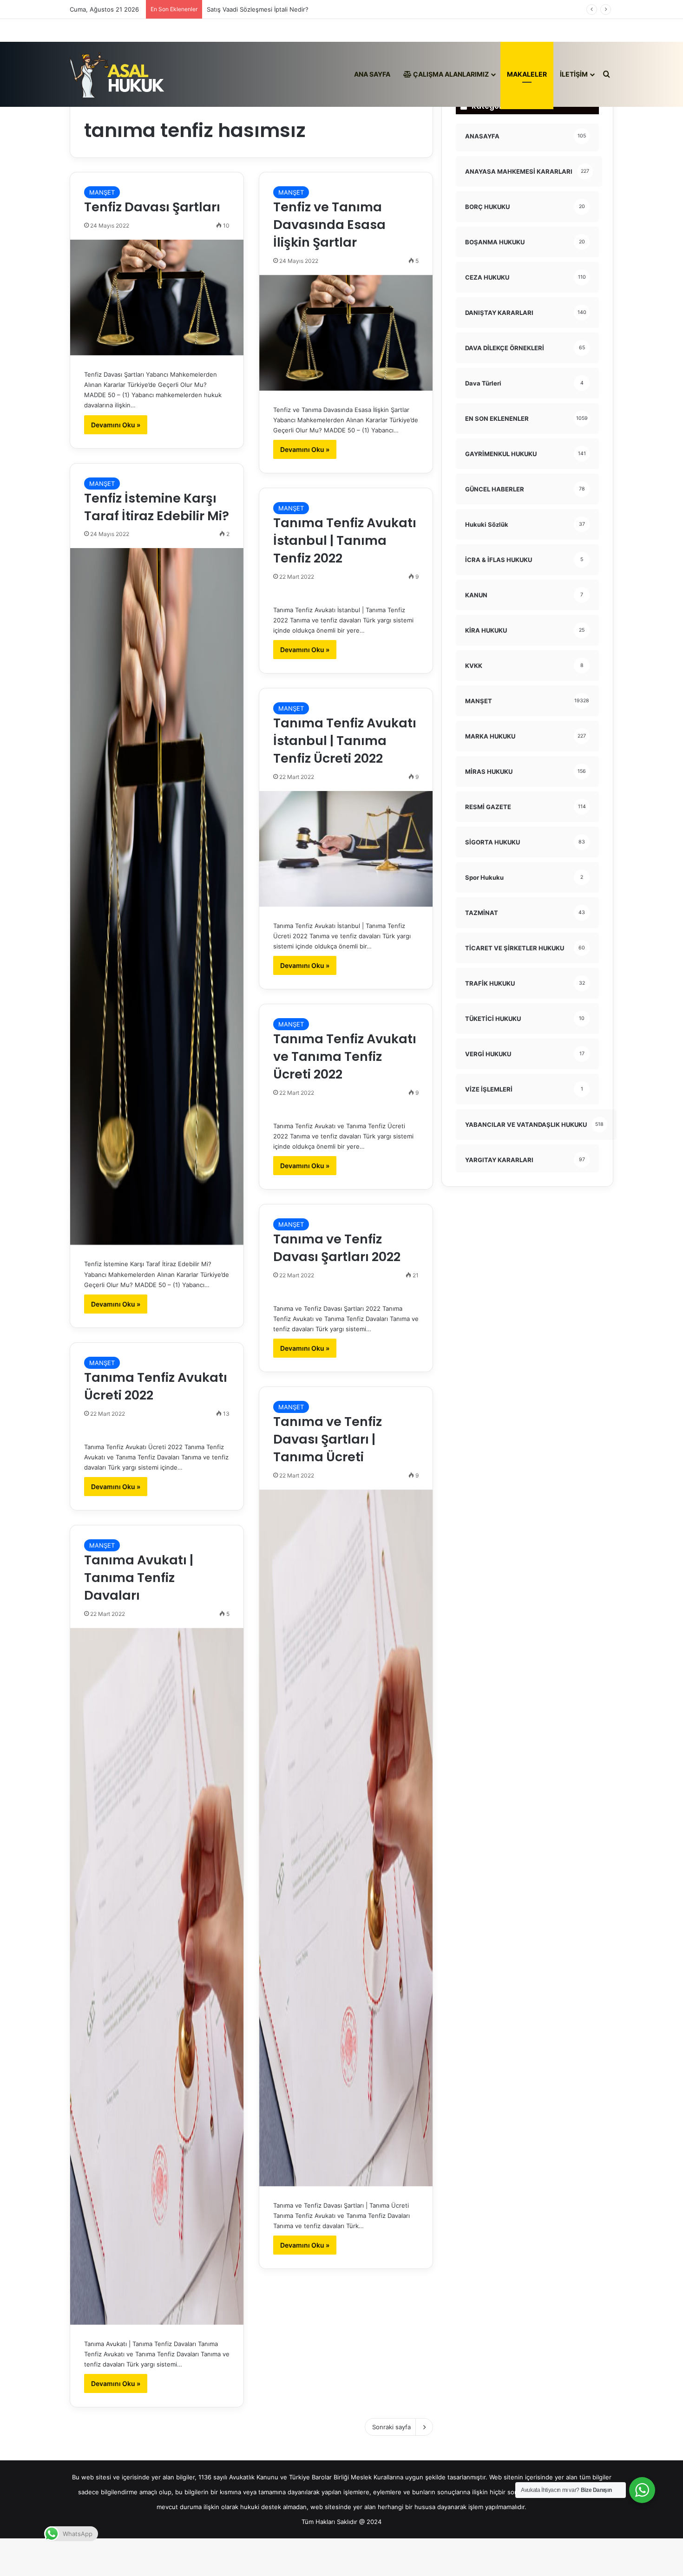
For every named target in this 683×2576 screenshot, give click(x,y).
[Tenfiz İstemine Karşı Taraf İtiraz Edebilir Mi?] (157, 896)
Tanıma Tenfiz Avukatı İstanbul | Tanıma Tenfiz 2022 (345, 540)
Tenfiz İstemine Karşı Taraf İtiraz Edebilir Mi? (157, 507)
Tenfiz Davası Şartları (154, 207)
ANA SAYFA (372, 74)
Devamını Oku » (116, 425)
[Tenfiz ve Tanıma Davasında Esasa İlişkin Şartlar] (346, 333)
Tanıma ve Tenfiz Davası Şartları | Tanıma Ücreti (328, 1439)
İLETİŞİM (574, 74)
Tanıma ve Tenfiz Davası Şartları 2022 (337, 1248)
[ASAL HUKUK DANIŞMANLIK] (117, 74)
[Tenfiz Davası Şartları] (157, 297)
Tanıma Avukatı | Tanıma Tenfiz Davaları (139, 1578)
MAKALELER (527, 74)
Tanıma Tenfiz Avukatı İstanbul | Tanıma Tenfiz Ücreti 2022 (345, 741)
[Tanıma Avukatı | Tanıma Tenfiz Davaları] (157, 1976)
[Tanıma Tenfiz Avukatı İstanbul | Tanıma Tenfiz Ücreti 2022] (346, 849)
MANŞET (102, 192)
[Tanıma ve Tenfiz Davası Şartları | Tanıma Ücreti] (346, 1838)
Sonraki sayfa (391, 2427)
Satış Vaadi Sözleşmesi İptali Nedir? (258, 9)
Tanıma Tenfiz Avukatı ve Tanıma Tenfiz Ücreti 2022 (345, 1056)
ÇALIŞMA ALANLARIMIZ (450, 74)
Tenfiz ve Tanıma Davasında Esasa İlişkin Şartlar (329, 225)
